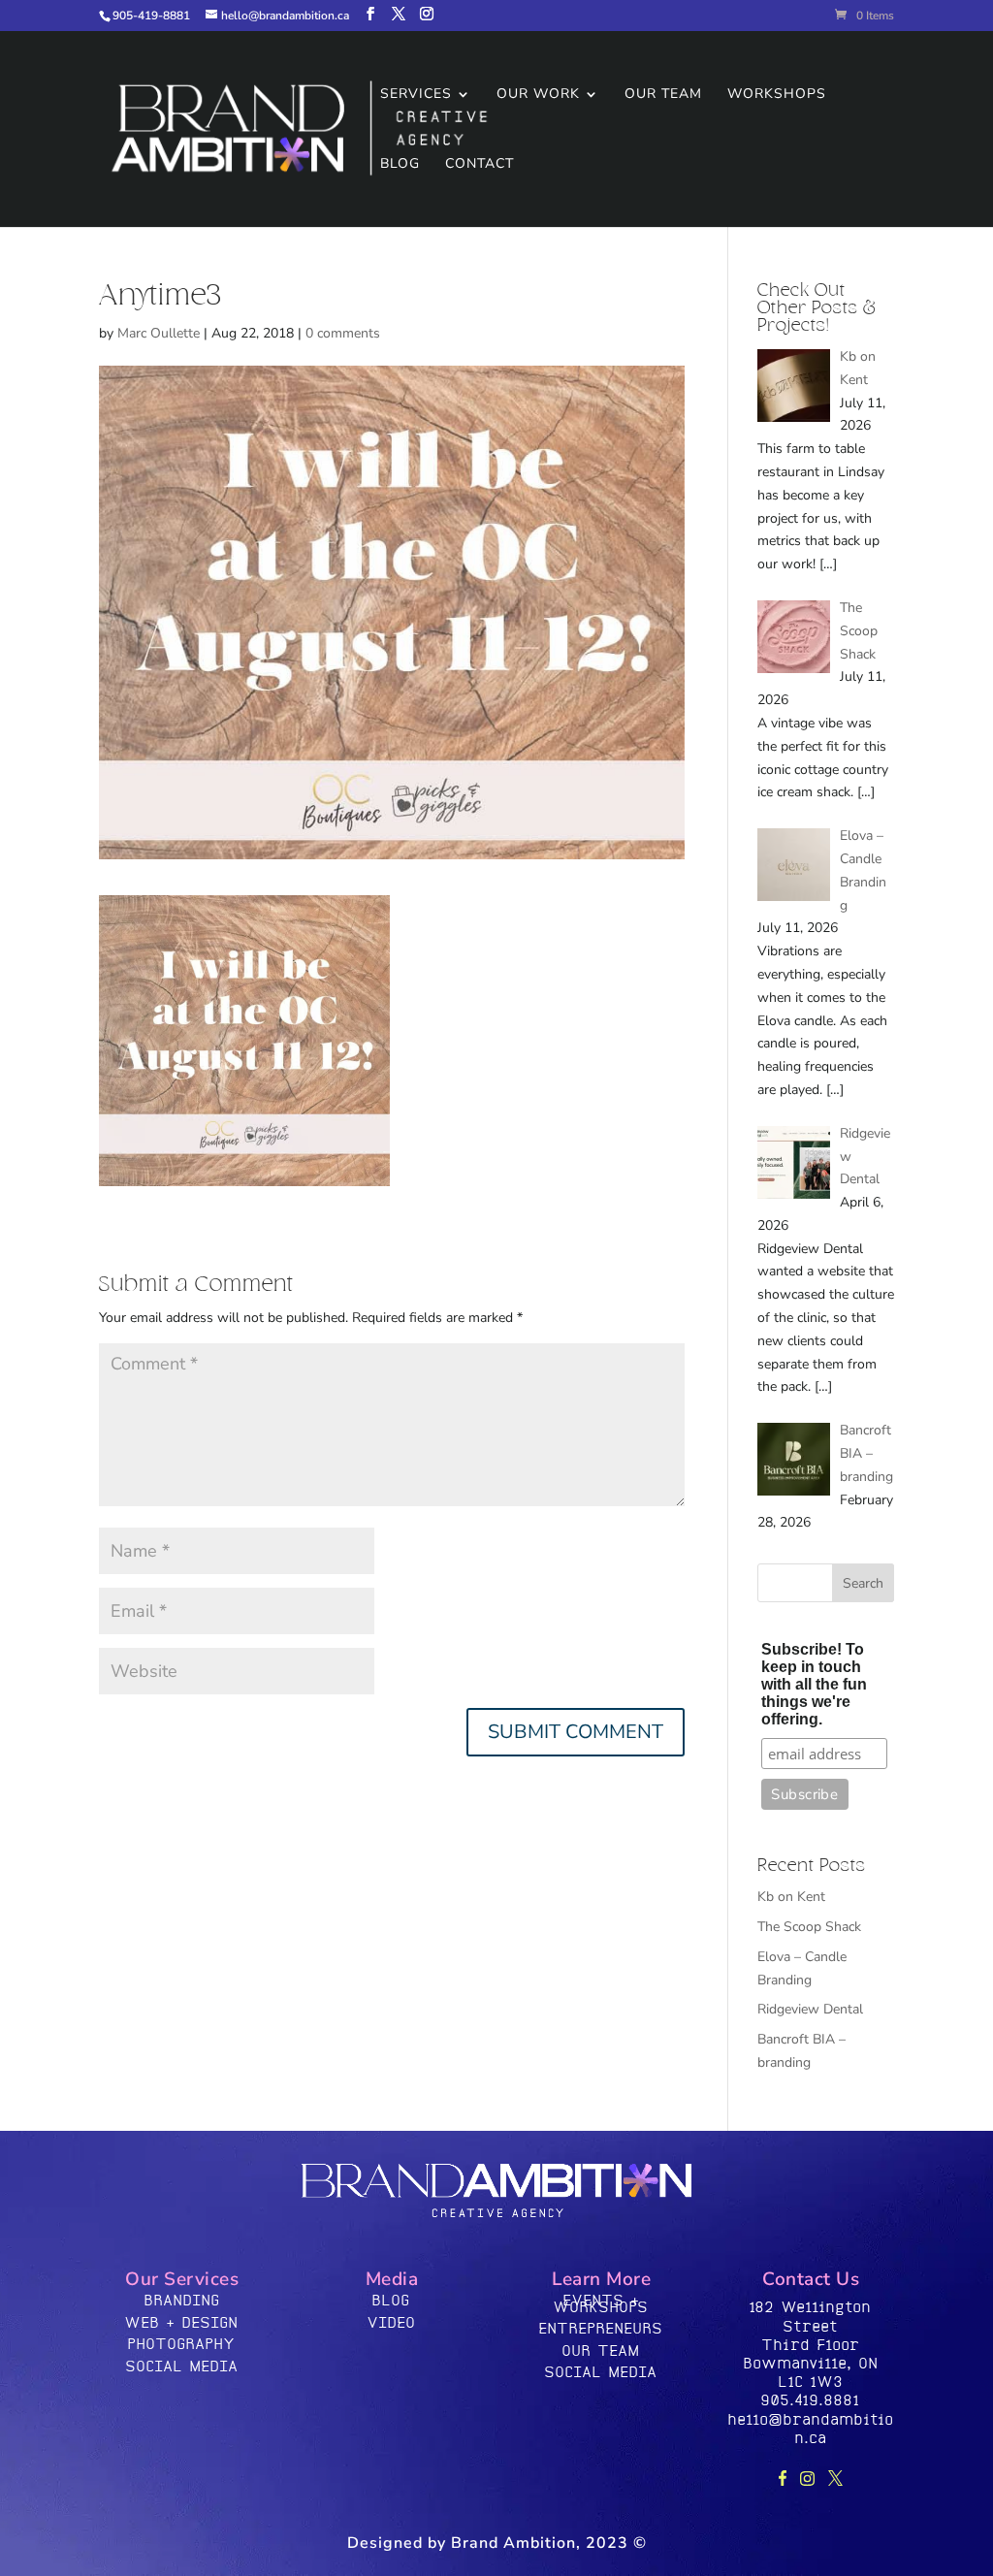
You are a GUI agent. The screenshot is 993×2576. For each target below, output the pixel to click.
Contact (480, 165)
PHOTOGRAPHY (182, 2345)
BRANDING (182, 2301)
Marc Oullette (159, 333)
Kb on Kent (791, 1897)
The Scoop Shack (809, 1927)
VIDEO (392, 2323)
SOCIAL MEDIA (182, 2367)
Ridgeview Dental (810, 2009)
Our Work (538, 95)
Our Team (663, 95)
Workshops (777, 95)
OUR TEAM (601, 2351)
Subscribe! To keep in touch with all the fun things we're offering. (814, 1684)
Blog (400, 165)
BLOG (391, 2301)
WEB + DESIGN (182, 2323)
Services (416, 95)
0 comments (343, 333)
